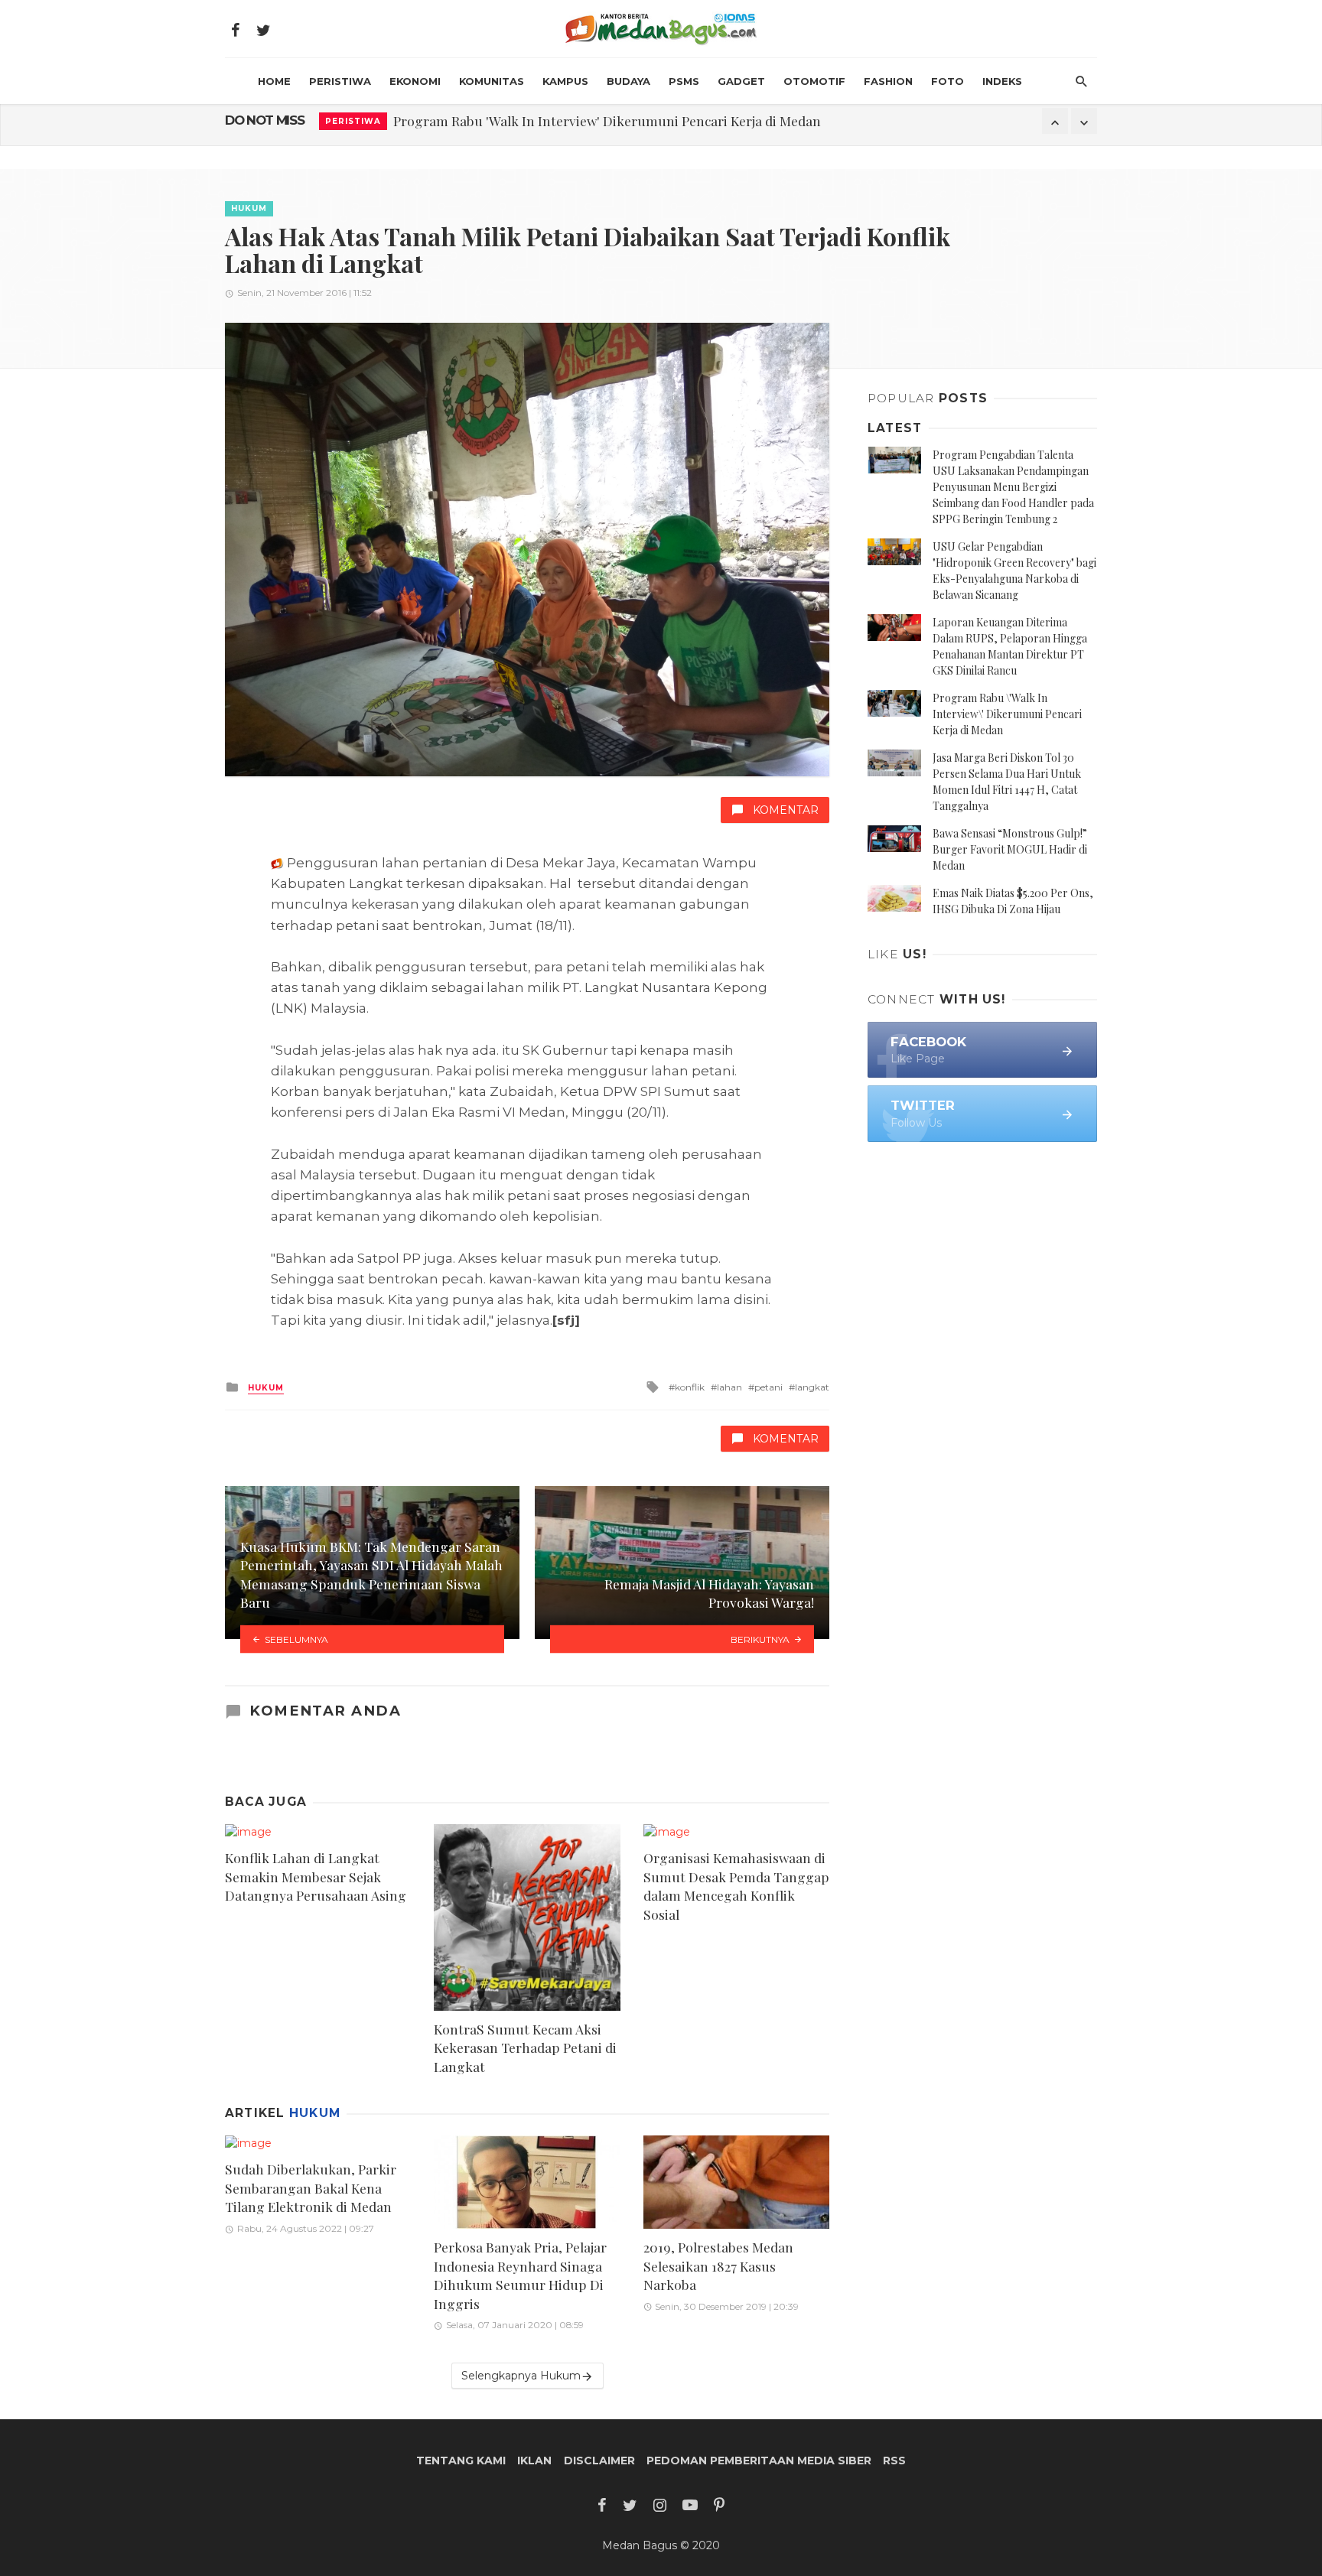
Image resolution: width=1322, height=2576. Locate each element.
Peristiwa (340, 81)
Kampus (565, 81)
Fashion (888, 81)
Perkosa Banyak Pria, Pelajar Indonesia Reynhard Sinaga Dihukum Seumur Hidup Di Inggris (520, 2275)
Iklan (534, 2461)
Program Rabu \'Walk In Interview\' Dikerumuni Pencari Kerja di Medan (1007, 714)
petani (768, 1387)
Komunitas (492, 81)
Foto (948, 81)
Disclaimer (599, 2461)
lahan (729, 1387)
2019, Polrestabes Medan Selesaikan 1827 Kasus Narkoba (718, 2265)
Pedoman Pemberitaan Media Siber (759, 2461)
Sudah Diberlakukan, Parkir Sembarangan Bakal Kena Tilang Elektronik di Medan (311, 2187)
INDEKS (1002, 81)
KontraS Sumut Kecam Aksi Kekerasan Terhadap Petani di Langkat (525, 2047)
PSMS (684, 81)
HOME (274, 81)
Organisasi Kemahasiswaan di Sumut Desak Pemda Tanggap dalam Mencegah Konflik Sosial (736, 1886)
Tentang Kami (461, 2461)
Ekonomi (415, 81)
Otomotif (814, 81)
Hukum (249, 208)
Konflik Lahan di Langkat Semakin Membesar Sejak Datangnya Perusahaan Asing (316, 1876)
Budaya (628, 81)
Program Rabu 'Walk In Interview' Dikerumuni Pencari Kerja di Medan (607, 120)
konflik (690, 1387)
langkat (812, 1387)
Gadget (741, 81)
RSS (894, 2461)
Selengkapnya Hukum (521, 2376)
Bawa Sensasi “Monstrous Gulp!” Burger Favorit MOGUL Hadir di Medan (1010, 849)
